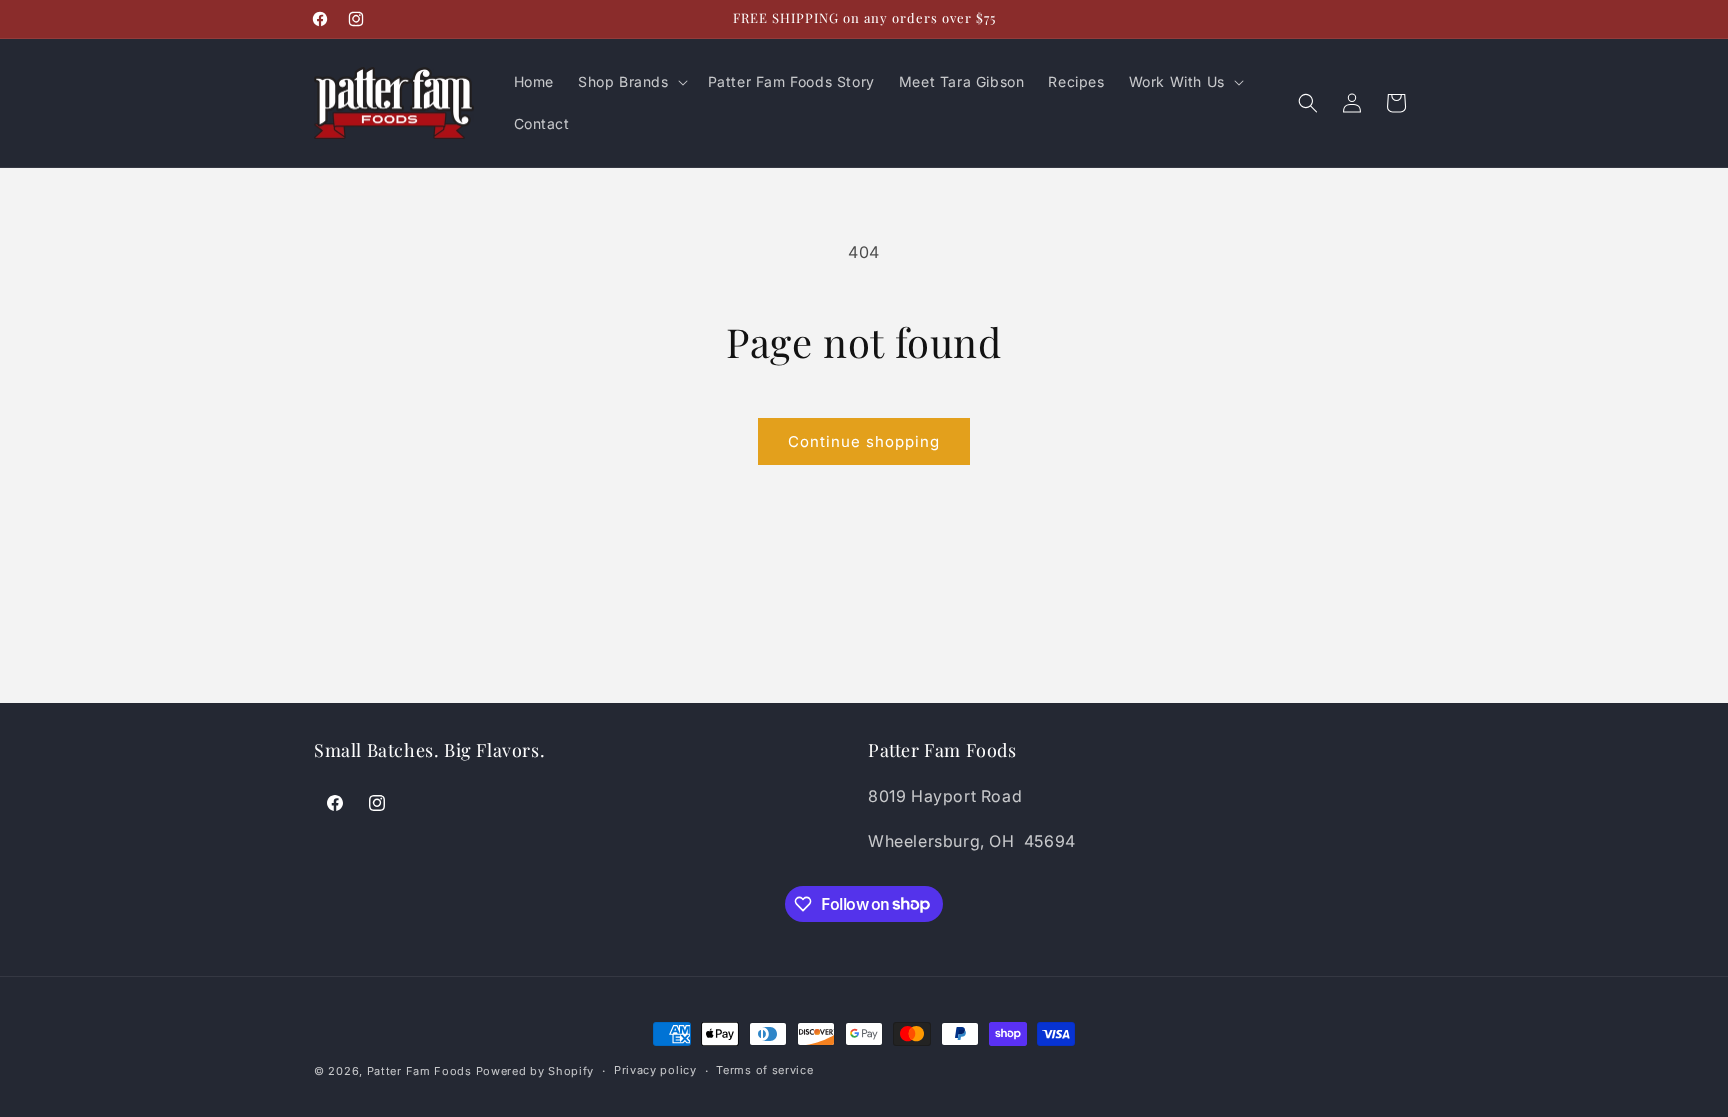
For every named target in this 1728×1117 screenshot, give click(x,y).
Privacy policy (655, 1070)
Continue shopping (864, 441)
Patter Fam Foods (419, 1071)
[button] (631, 82)
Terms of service (764, 1070)
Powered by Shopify (535, 1071)
